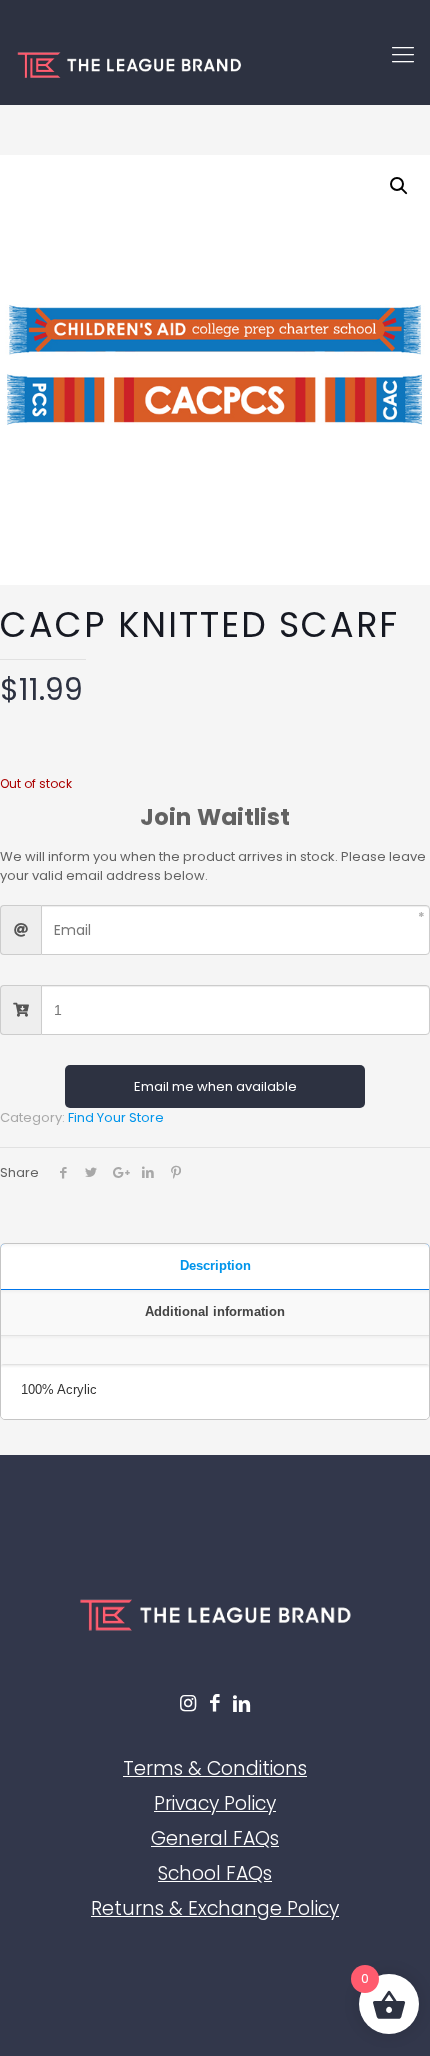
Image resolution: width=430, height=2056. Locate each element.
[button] (399, 186)
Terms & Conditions (215, 1768)
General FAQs (215, 1838)
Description (215, 1265)
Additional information (215, 1311)
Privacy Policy (215, 1803)
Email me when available (215, 1086)
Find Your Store (116, 1117)
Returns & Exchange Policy (215, 1908)
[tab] (215, 1267)
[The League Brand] (215, 65)
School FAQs (215, 1873)
